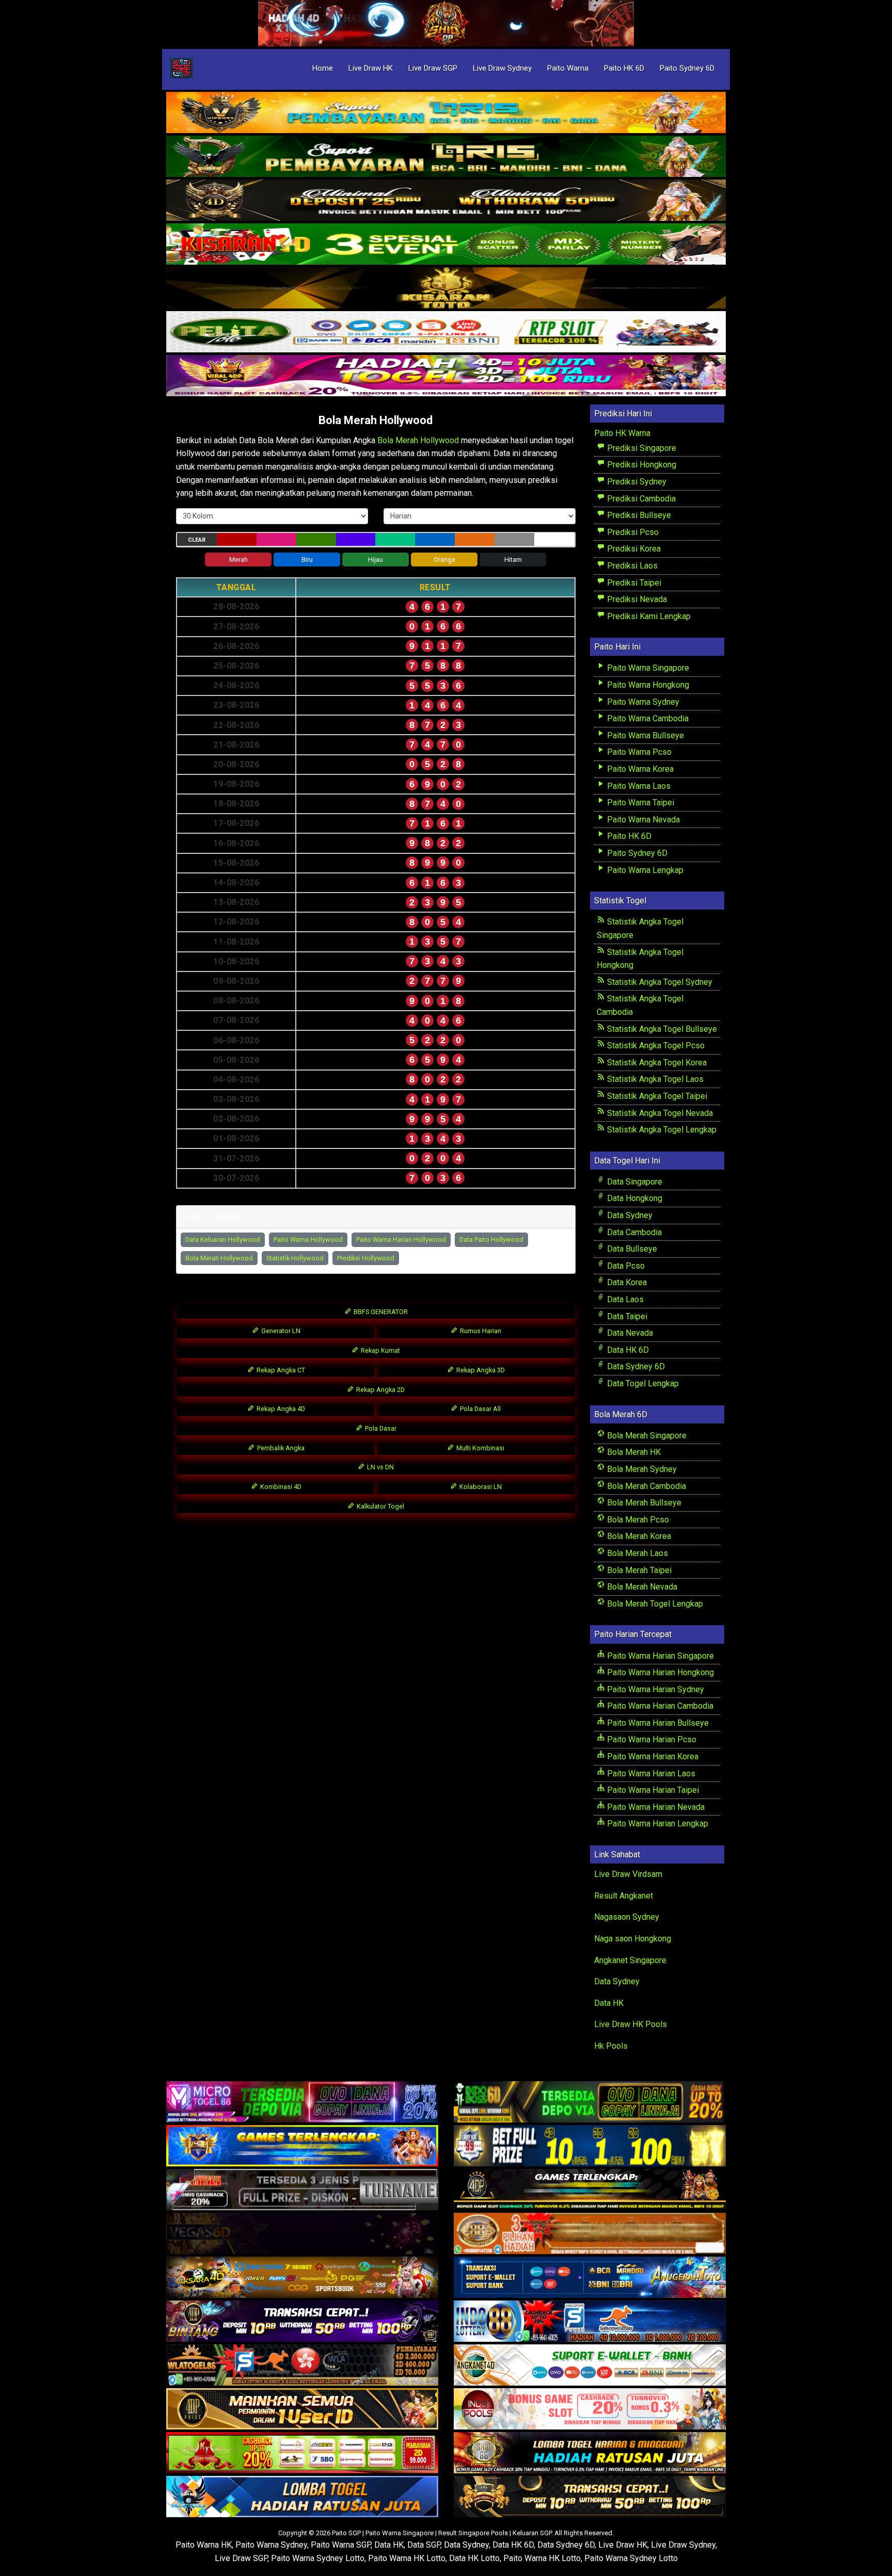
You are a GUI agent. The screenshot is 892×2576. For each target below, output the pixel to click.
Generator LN (280, 1331)
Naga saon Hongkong (633, 1939)
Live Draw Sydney (502, 68)
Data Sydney (629, 1215)
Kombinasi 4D (280, 1487)
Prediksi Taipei (633, 583)
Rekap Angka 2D (380, 1390)
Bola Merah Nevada (641, 1587)
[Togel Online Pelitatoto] (446, 333)
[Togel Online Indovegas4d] (590, 2497)
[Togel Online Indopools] (590, 2409)
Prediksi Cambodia (640, 499)
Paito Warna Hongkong (647, 685)
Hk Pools (611, 2046)
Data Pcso (625, 1266)
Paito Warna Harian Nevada (655, 1807)
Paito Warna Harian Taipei (652, 1790)
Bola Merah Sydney (641, 1469)
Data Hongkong (634, 1198)
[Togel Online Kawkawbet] (302, 2190)
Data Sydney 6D (635, 1366)
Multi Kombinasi (480, 1448)
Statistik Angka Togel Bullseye (661, 1029)
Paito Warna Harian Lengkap (657, 1824)
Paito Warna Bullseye (644, 735)
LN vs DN (380, 1467)
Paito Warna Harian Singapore (659, 1656)
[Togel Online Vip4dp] (590, 2190)
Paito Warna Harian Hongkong (659, 1672)
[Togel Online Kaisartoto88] (302, 2453)
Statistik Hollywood (295, 1258)
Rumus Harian (480, 1331)
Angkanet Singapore (630, 1960)
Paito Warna (568, 68)
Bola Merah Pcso (637, 1520)
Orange (444, 560)
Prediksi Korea (633, 549)
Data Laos (624, 1299)
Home (323, 68)
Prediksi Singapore (641, 448)
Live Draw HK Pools (631, 2024)
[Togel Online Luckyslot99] (590, 2146)
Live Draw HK (371, 68)
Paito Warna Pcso (638, 752)
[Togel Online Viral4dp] (446, 376)
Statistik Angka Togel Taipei (656, 1096)
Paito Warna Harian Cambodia (659, 1706)
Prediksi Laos (631, 566)
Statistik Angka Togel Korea (656, 1063)
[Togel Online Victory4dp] (302, 2146)
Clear (197, 540)
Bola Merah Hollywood (376, 420)
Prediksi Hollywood (366, 1258)
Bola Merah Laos (636, 1553)
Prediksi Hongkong (641, 465)
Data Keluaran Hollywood (223, 1240)
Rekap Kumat (380, 1350)
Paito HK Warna (622, 433)
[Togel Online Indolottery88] (590, 2321)
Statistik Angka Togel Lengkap (661, 1130)
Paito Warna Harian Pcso (651, 1739)
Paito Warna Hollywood (308, 1240)
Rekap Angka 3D (480, 1370)
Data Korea (626, 1282)
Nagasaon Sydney (627, 1917)
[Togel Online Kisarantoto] (446, 289)
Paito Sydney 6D (687, 68)
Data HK (609, 2003)
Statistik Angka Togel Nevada (659, 1113)
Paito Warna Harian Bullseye (657, 1723)
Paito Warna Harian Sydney (655, 1689)
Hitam (513, 560)
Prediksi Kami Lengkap (648, 616)
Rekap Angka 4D (280, 1409)
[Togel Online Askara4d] (302, 2278)
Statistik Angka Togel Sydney (659, 982)
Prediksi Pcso (632, 532)
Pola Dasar (380, 1428)
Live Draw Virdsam (628, 1874)
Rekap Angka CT (280, 1370)
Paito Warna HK (204, 2545)
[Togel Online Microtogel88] (302, 2102)
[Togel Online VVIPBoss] (446, 113)
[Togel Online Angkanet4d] (590, 2365)
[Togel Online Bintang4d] (302, 2321)
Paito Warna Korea (639, 769)
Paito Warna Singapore (647, 668)
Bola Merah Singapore (646, 1436)
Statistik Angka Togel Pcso (655, 1046)
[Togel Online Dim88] (446, 157)
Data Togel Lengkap (642, 1383)
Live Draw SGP (433, 68)
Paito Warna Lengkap (644, 870)
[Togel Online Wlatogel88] (302, 2365)
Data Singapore (634, 1182)
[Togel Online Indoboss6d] (590, 2102)
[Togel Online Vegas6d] (302, 2234)
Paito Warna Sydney (642, 702)
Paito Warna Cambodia (647, 718)
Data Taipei (626, 1316)
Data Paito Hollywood (491, 1240)
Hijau (376, 560)
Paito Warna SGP (341, 2545)
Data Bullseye (631, 1249)
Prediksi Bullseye (638, 515)
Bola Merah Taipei (638, 1570)
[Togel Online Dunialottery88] (590, 2234)
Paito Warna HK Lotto (407, 2558)
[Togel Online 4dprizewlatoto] (302, 2409)
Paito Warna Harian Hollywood (401, 1240)
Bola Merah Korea (638, 1536)
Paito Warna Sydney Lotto (318, 2558)
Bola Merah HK (633, 1452)
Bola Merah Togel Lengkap (654, 1604)
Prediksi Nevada (636, 599)
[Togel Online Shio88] (590, 2453)
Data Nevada (629, 1333)
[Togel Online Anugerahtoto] (590, 2278)
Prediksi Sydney (636, 482)
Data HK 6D (627, 1350)
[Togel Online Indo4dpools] (302, 2497)
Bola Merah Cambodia (646, 1486)
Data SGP (424, 2545)
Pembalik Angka (280, 1448)
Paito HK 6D (624, 68)
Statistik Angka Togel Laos (654, 1079)
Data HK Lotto (474, 2558)
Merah (238, 560)
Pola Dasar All (480, 1409)
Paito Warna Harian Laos (650, 1773)
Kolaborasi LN (480, 1487)
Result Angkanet (624, 1896)
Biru (307, 560)
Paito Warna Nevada (642, 820)
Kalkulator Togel (380, 1506)
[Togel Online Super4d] (446, 201)
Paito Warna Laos (638, 786)
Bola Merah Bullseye (643, 1503)
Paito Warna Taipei (640, 803)
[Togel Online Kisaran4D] (446, 245)
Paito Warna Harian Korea (652, 1756)
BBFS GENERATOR (380, 1312)
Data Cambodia (633, 1232)
